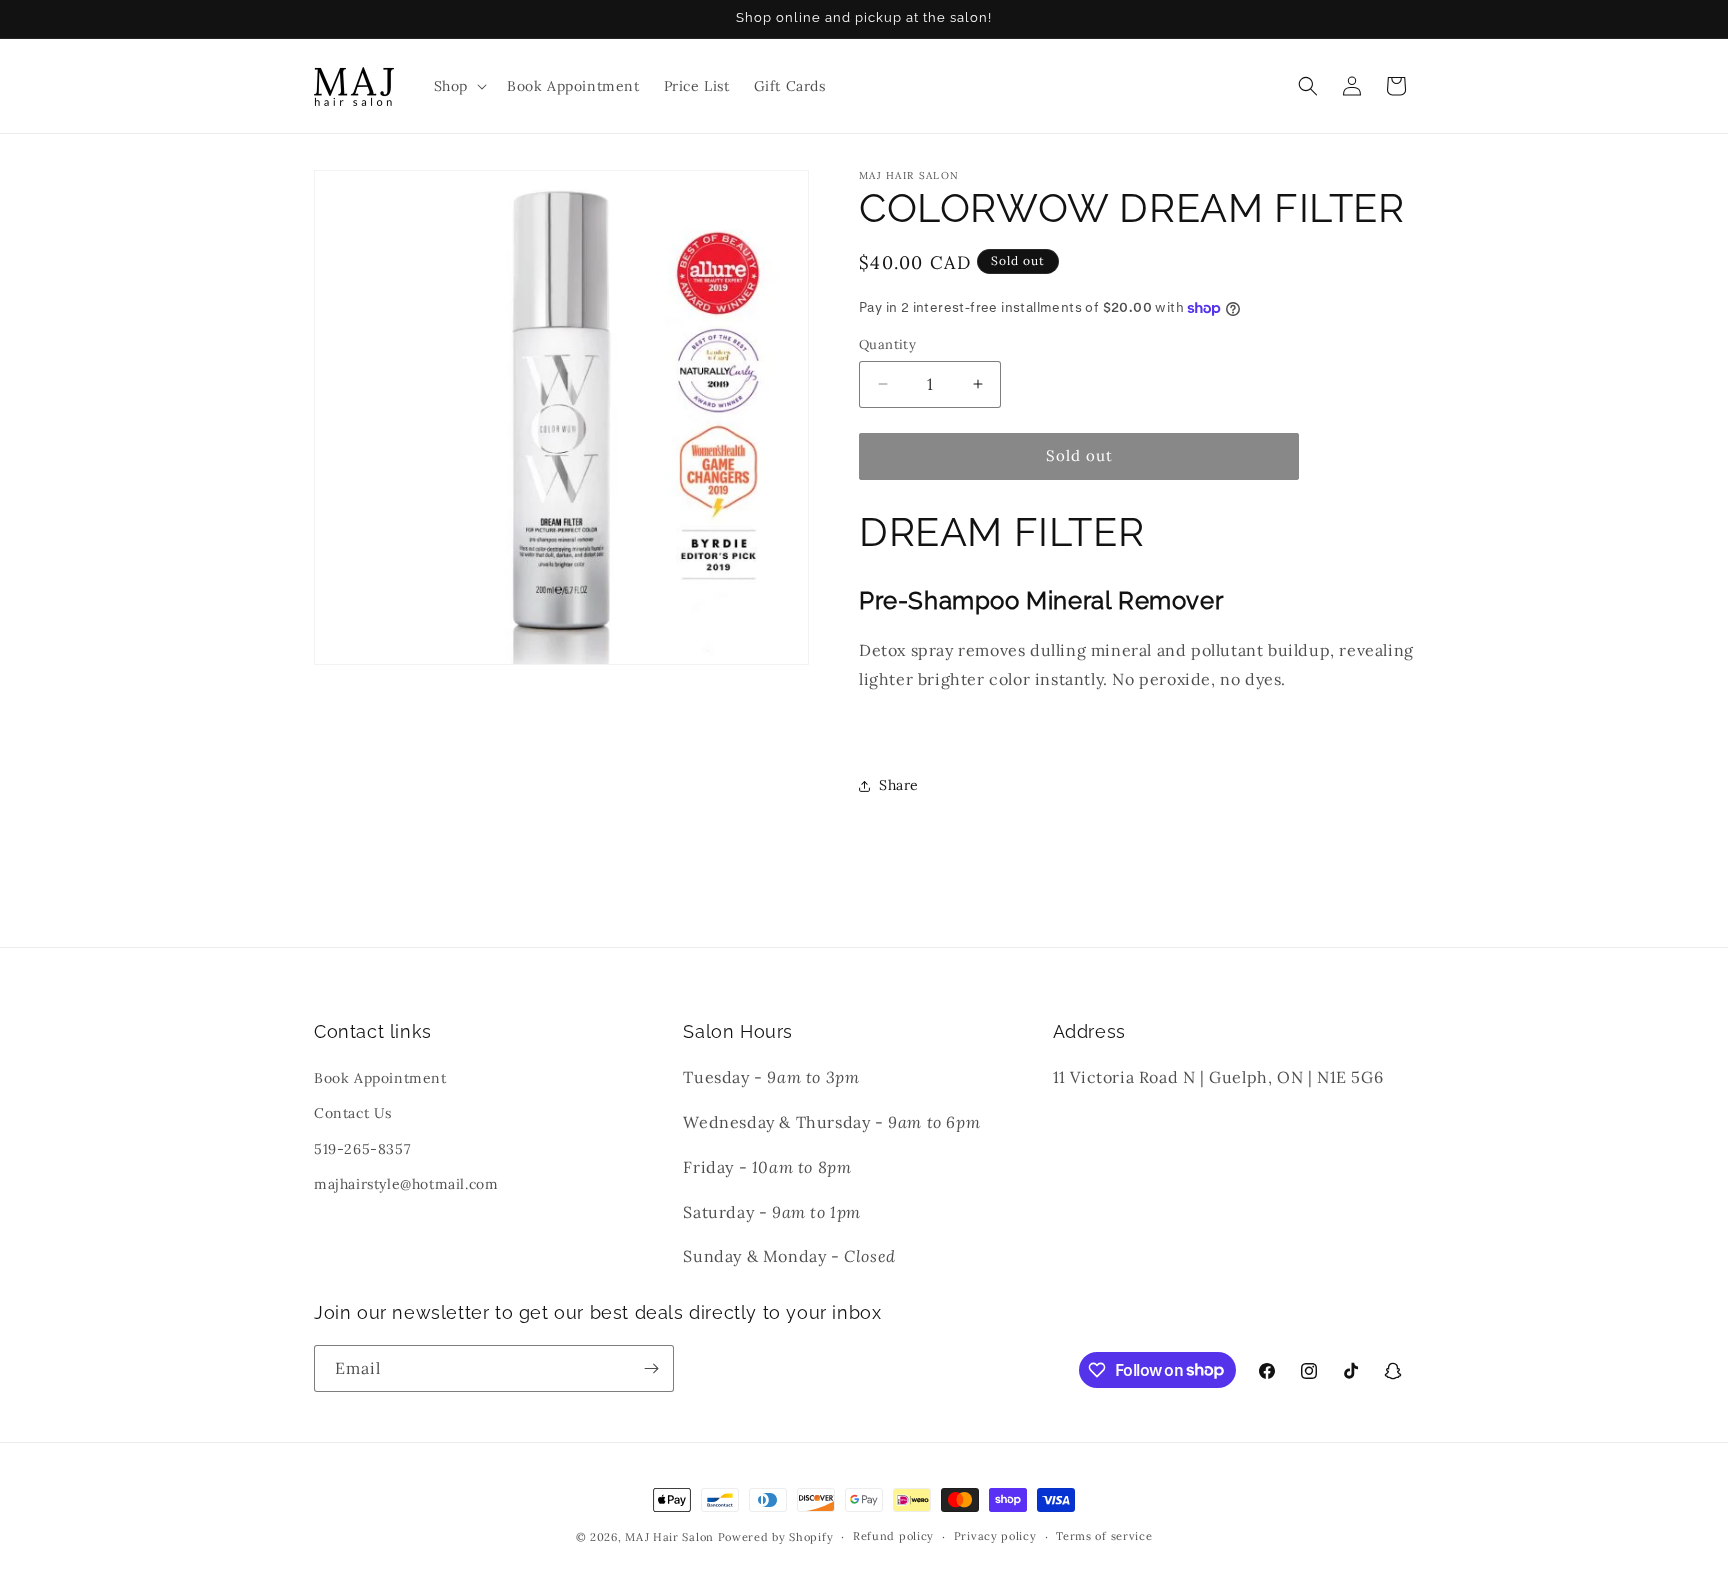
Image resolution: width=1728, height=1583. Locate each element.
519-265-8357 (362, 1149)
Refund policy (893, 1536)
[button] (458, 86)
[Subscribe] (651, 1368)
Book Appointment (380, 1078)
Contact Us (353, 1113)
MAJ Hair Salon (669, 1537)
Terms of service (1104, 1536)
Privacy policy (995, 1536)
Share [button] (899, 785)
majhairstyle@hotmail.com (406, 1184)
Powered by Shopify (776, 1537)
